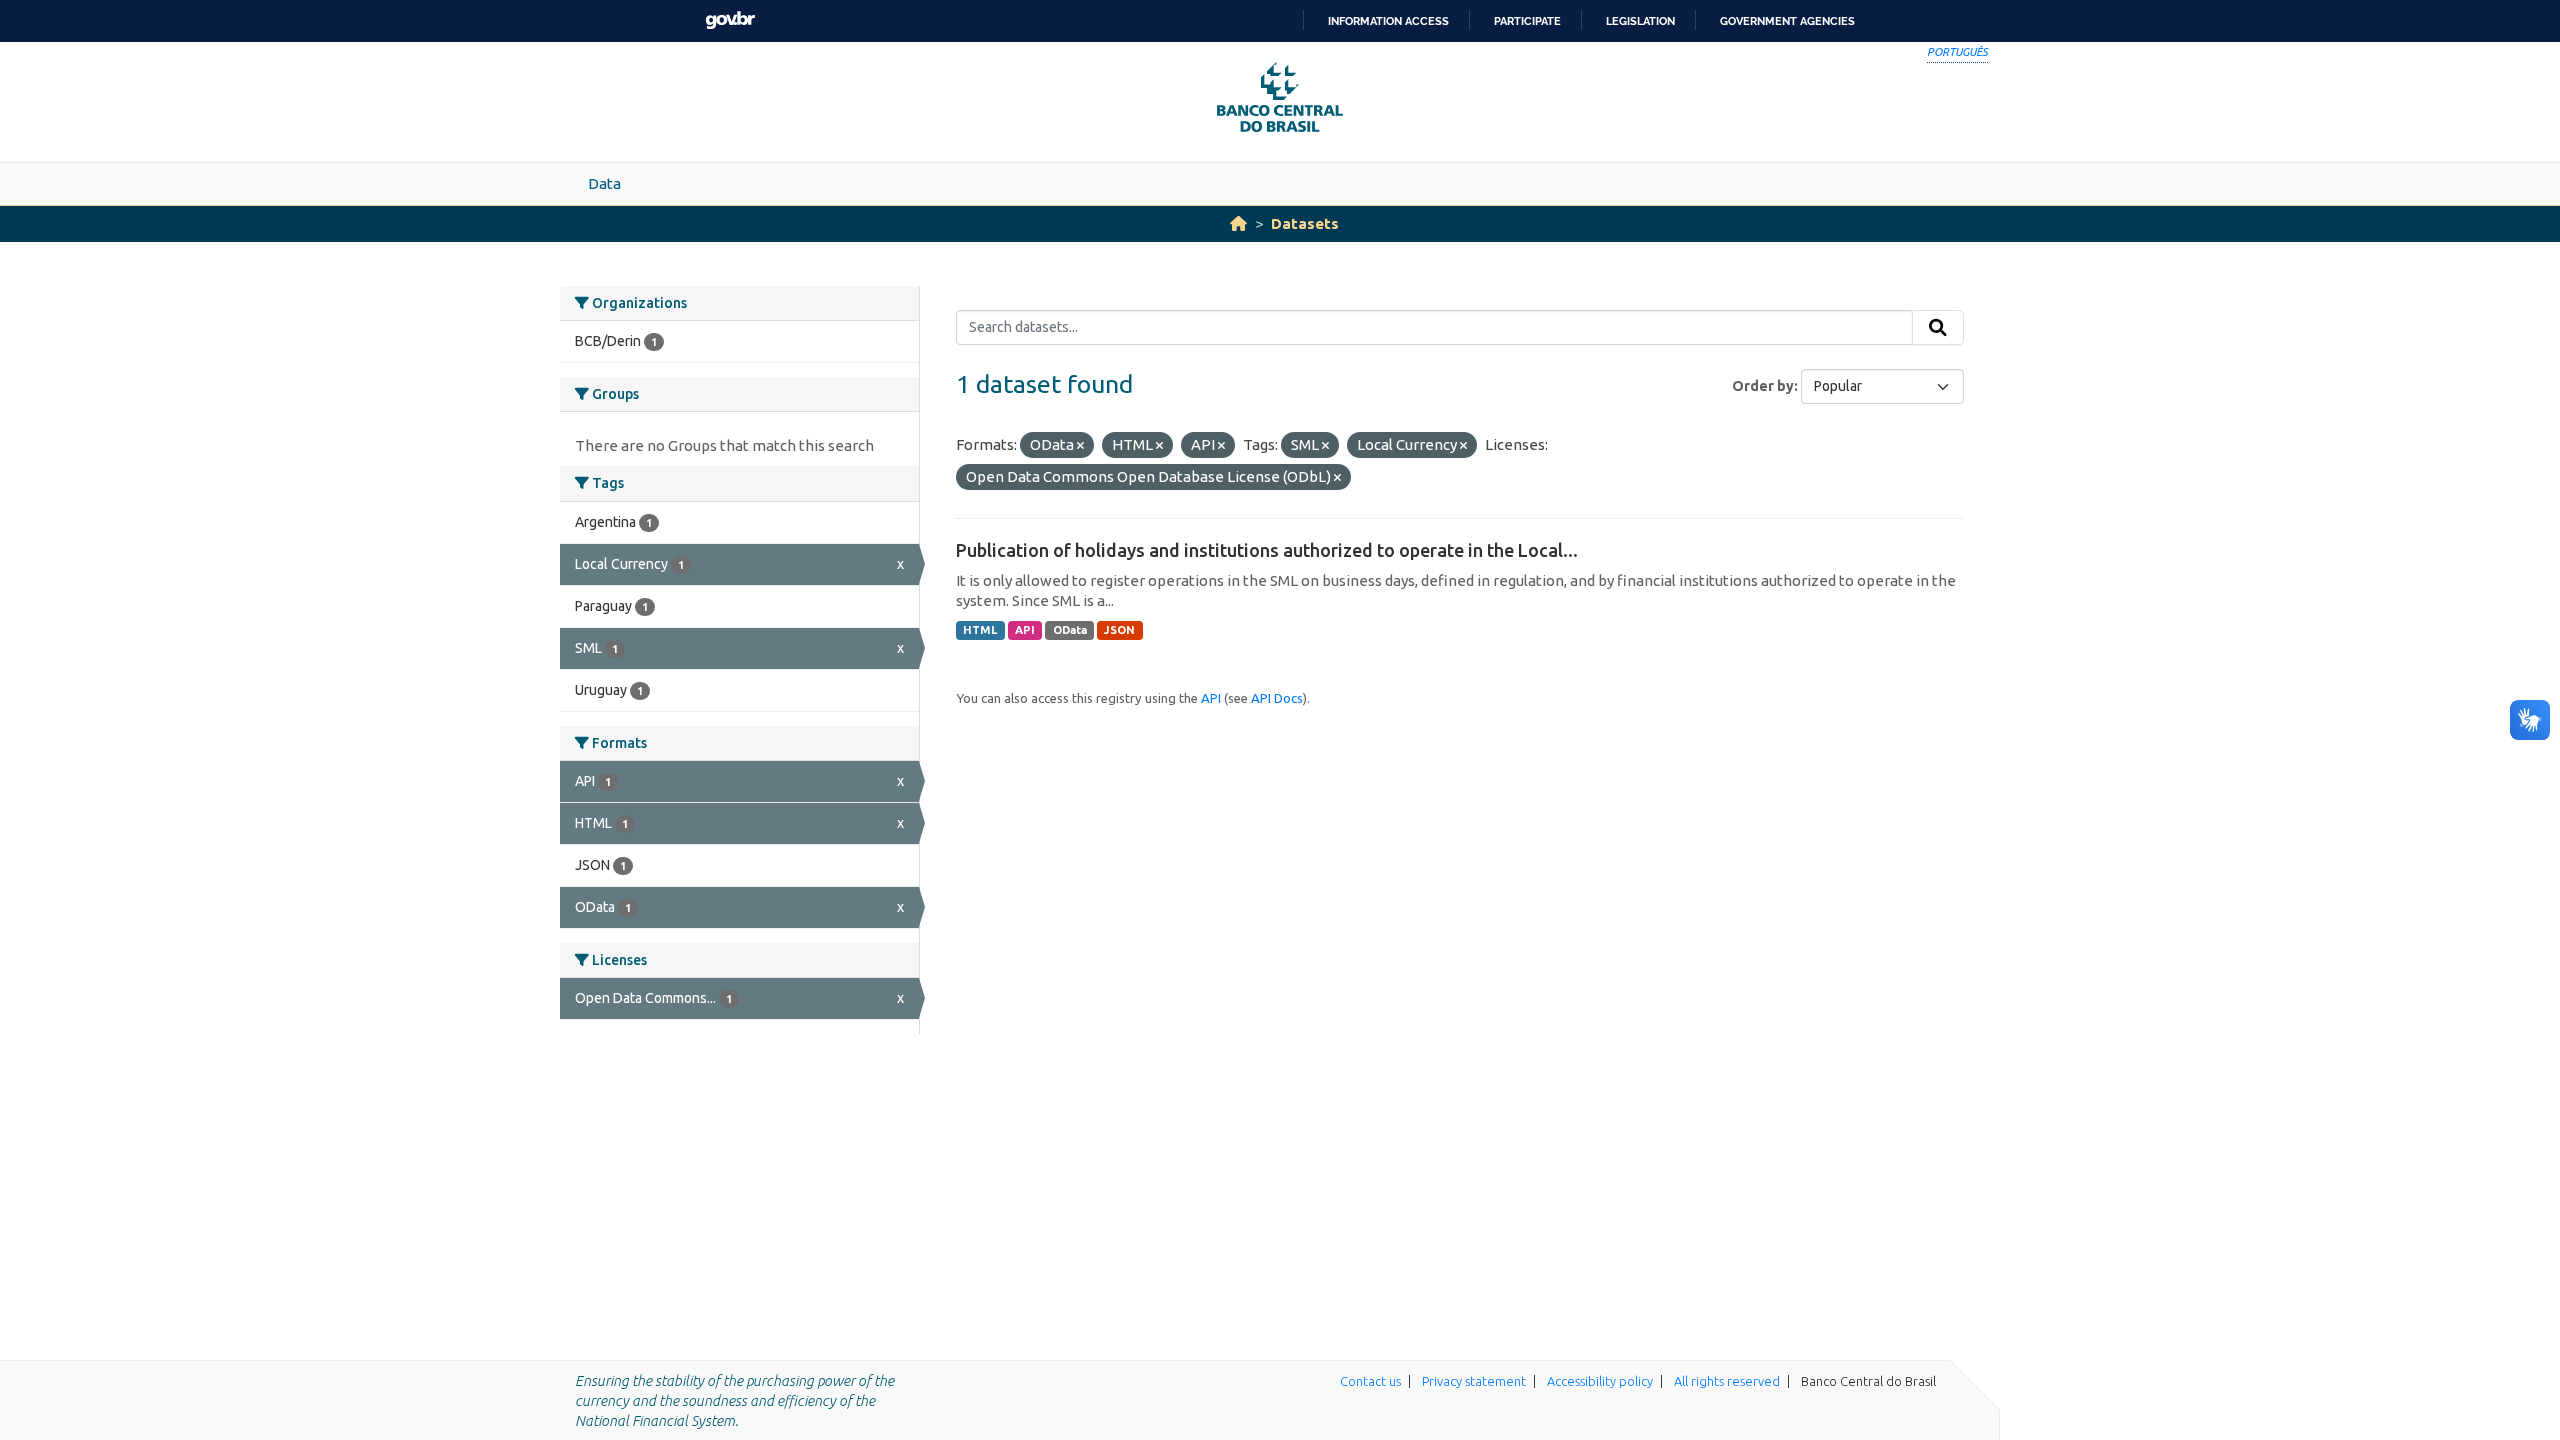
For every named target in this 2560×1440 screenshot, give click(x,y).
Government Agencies (1787, 21)
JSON (1119, 630)
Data (604, 183)
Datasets (1305, 223)
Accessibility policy (1600, 1381)
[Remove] (1080, 446)
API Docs (1277, 698)
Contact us (1370, 1381)
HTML (980, 630)
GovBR (730, 20)
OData (1070, 630)
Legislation (1640, 21)
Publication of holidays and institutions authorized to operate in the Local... (1267, 550)
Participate (1527, 21)
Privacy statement (1474, 1381)
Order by (1763, 386)
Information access (1388, 21)
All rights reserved (1727, 1381)
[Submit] (1938, 328)
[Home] (1238, 223)
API (1025, 630)
